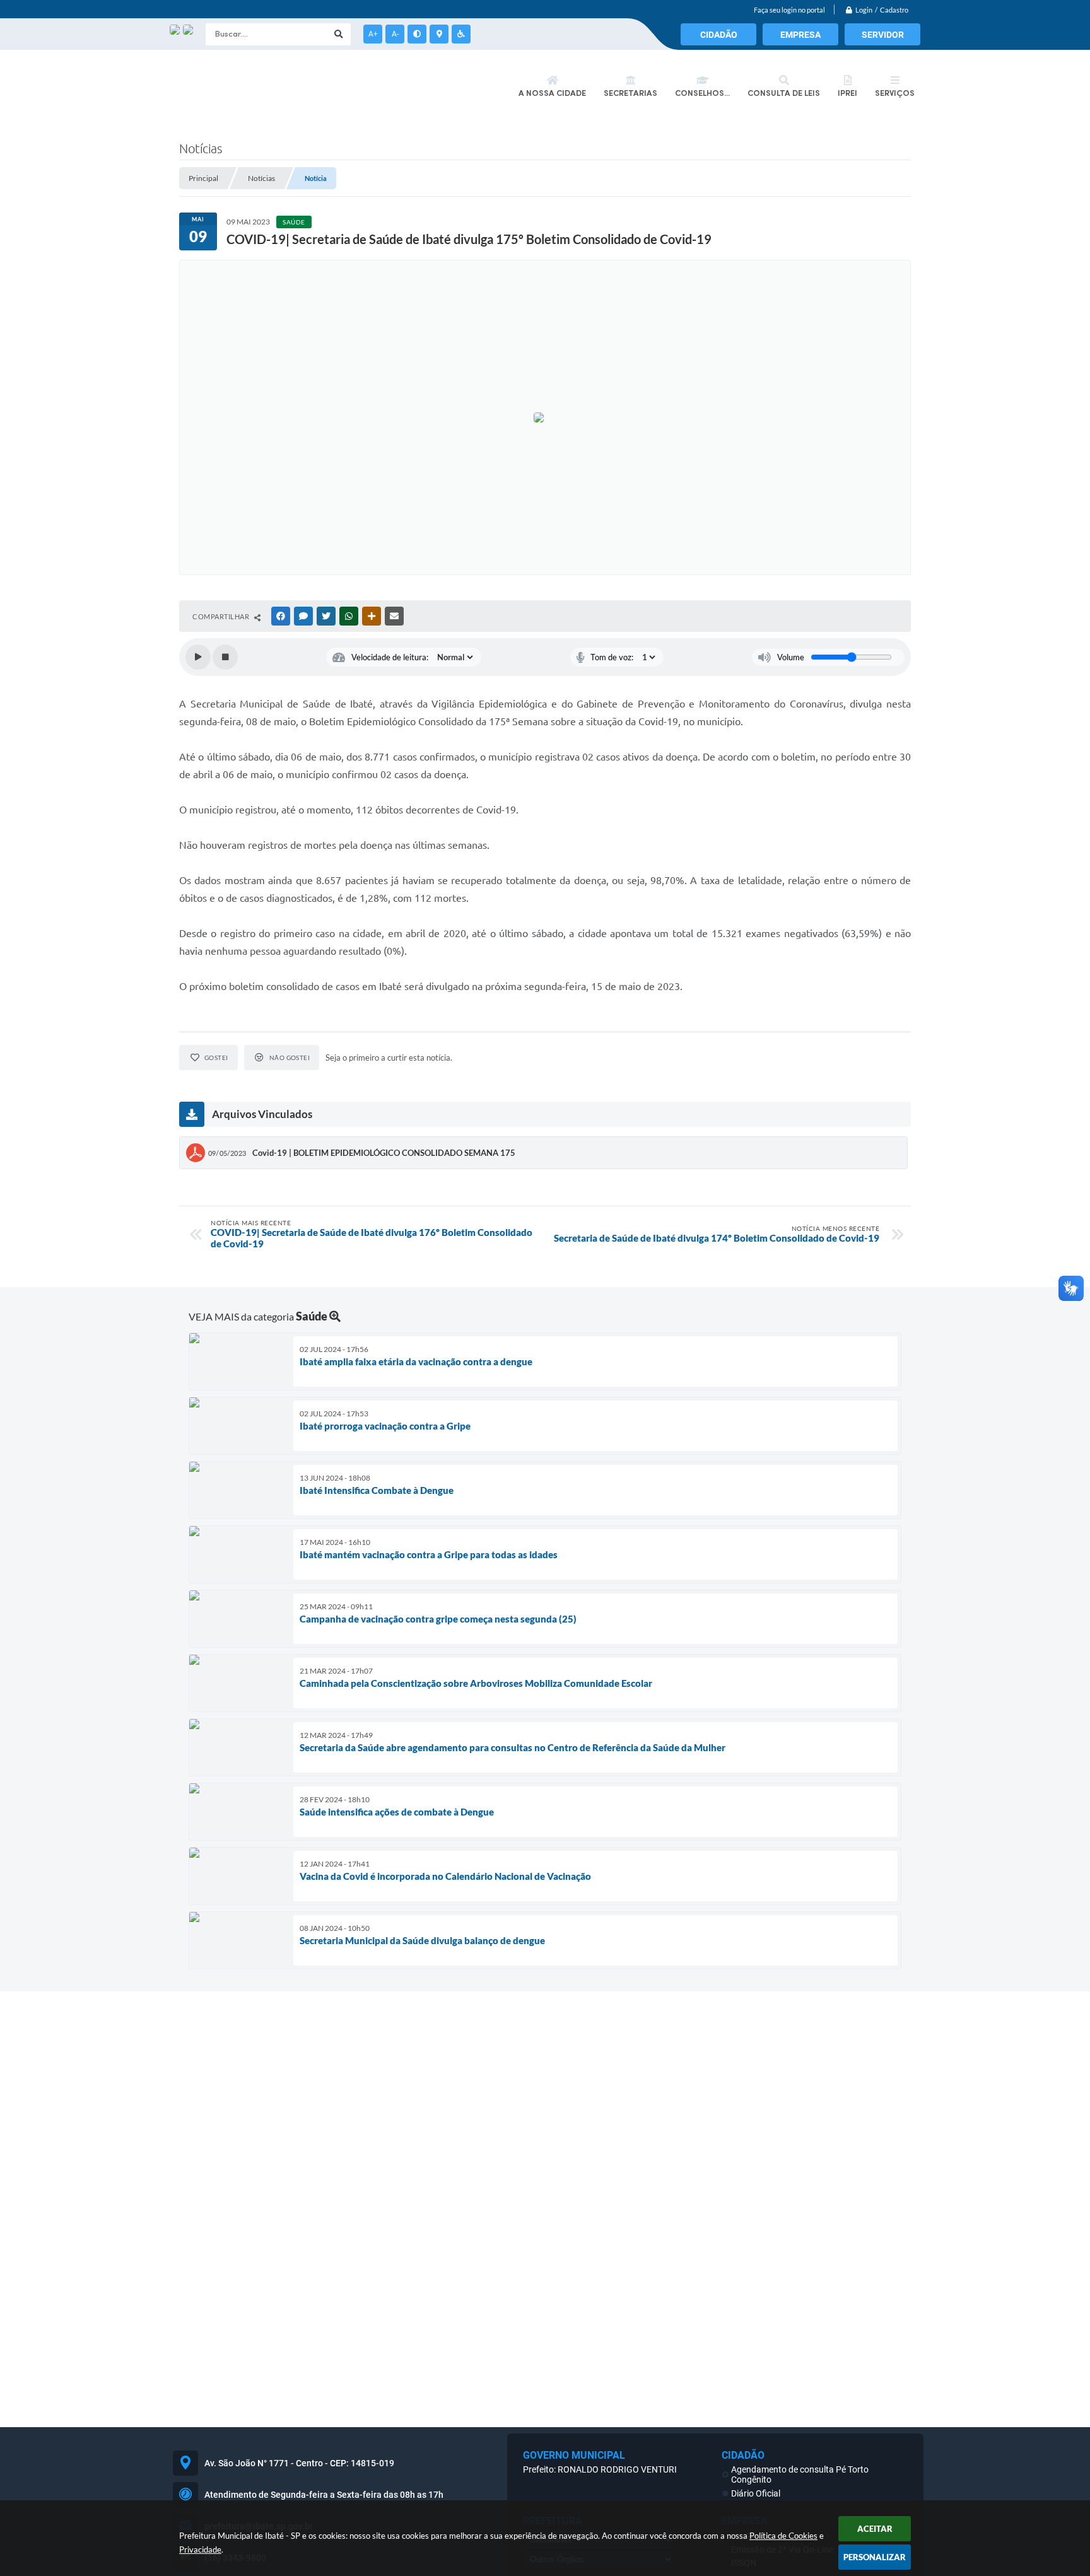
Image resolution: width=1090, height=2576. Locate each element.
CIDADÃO (719, 35)
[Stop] (225, 657)
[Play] (198, 657)
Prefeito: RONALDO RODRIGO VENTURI (600, 2469)
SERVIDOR (883, 35)
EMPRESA (800, 35)
